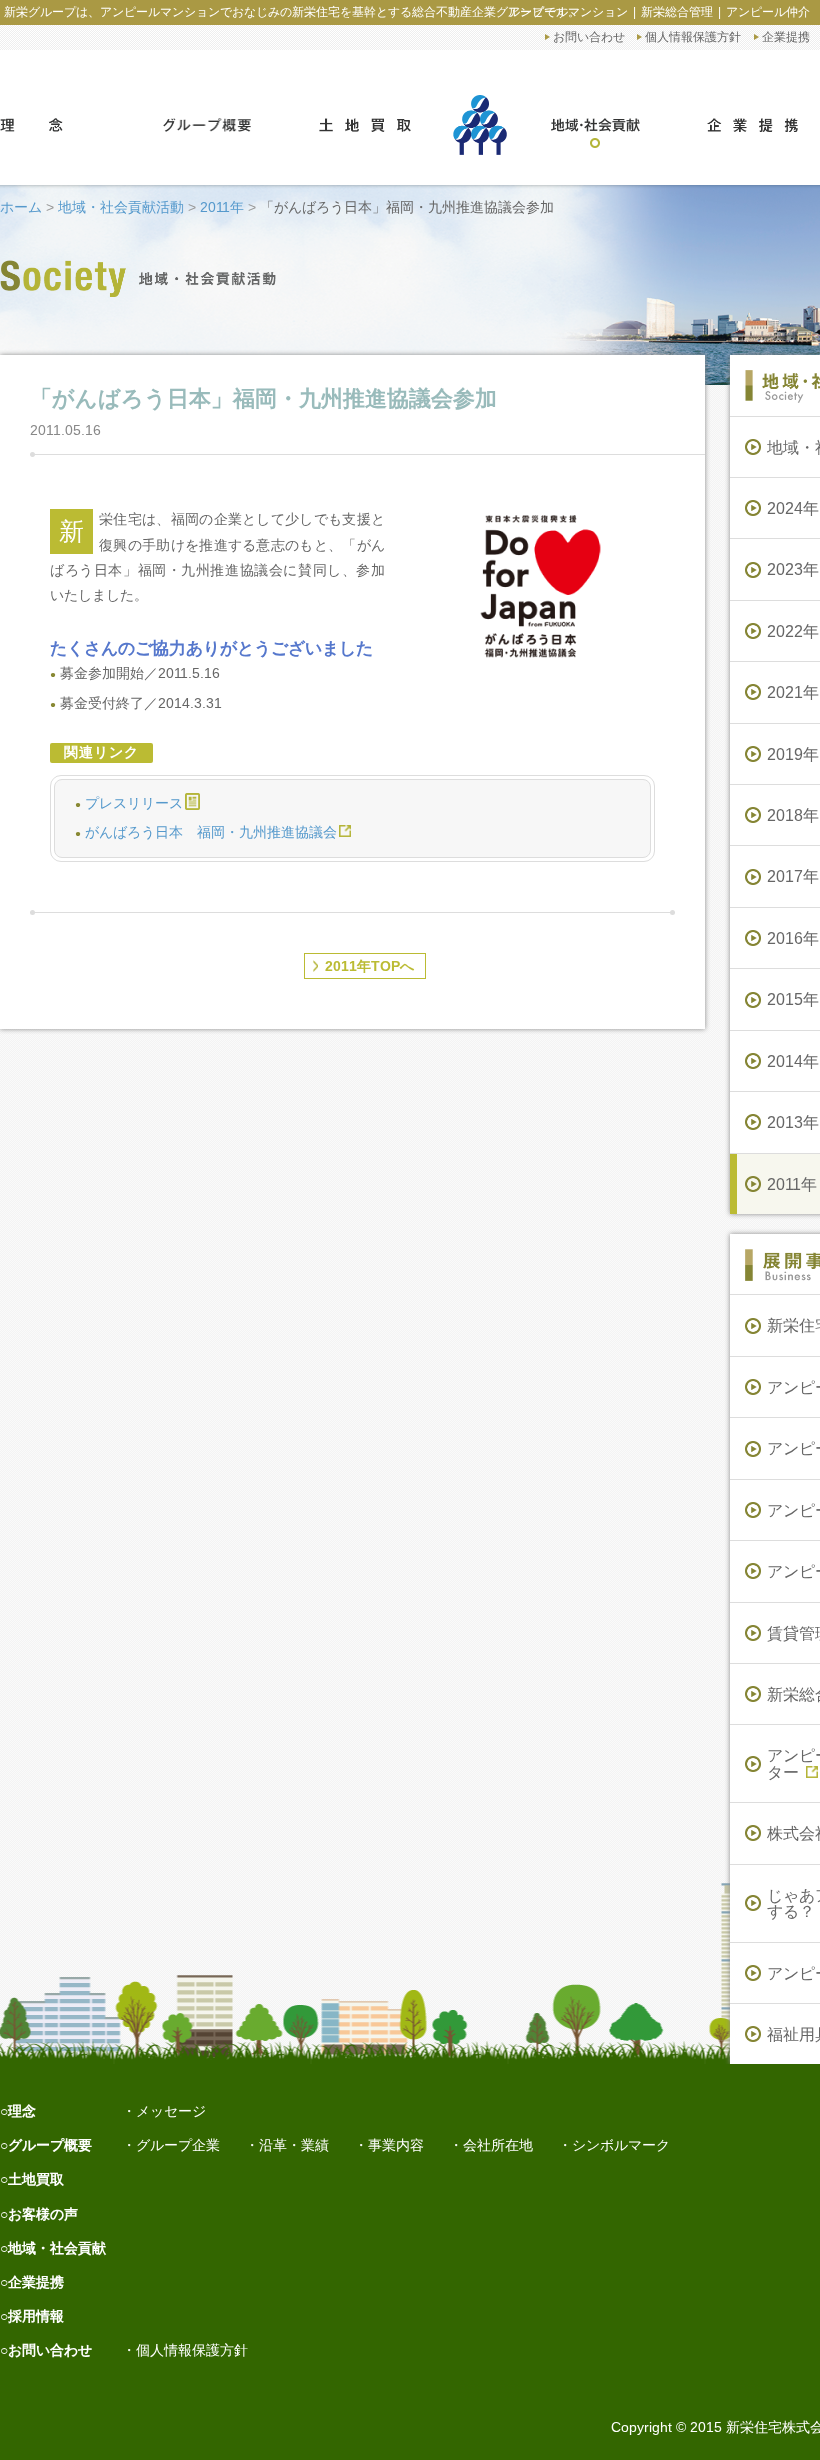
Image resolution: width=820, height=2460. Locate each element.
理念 (22, 2111)
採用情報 (36, 2316)
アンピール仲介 (768, 12)
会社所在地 (498, 2145)
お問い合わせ (589, 36)
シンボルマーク (621, 2145)
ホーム (21, 207)
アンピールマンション (568, 12)
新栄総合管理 (677, 12)
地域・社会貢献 (57, 2248)
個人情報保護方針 (693, 36)
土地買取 (36, 2179)
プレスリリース (134, 803)
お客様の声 (43, 2214)
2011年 (222, 207)
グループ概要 (50, 2145)
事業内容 (396, 2145)
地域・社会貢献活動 (121, 207)
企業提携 (786, 36)
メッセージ (171, 2111)
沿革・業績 (294, 2145)
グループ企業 (178, 2145)
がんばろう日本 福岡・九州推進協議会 (211, 832)
